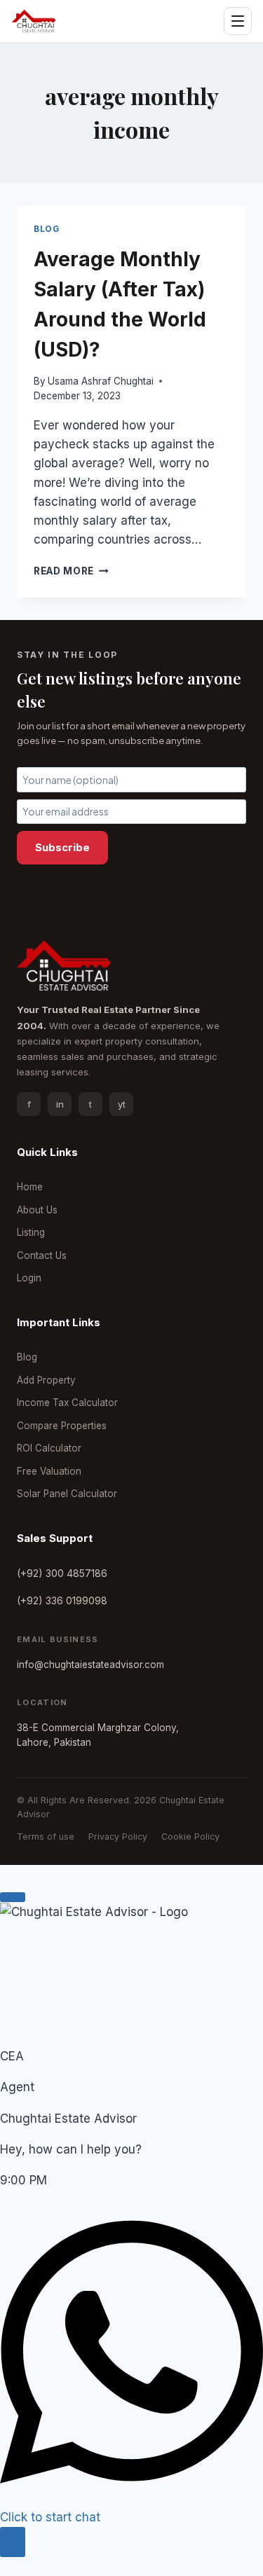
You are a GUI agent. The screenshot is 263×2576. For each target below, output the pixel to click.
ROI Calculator (49, 1448)
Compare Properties (62, 1426)
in (60, 1104)
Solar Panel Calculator (67, 1494)
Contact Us (42, 1255)
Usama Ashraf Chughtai (101, 381)
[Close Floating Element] (13, 1897)
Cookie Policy (190, 1837)
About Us (37, 1210)
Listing (31, 1232)
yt (122, 1104)
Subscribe (62, 847)
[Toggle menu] (238, 21)
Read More (71, 571)
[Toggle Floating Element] (13, 2542)
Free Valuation (49, 1471)
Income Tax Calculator (67, 1403)
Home (30, 1187)
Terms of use (46, 1837)
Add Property (46, 1380)
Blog (46, 229)
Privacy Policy (118, 1837)
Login (29, 1278)
